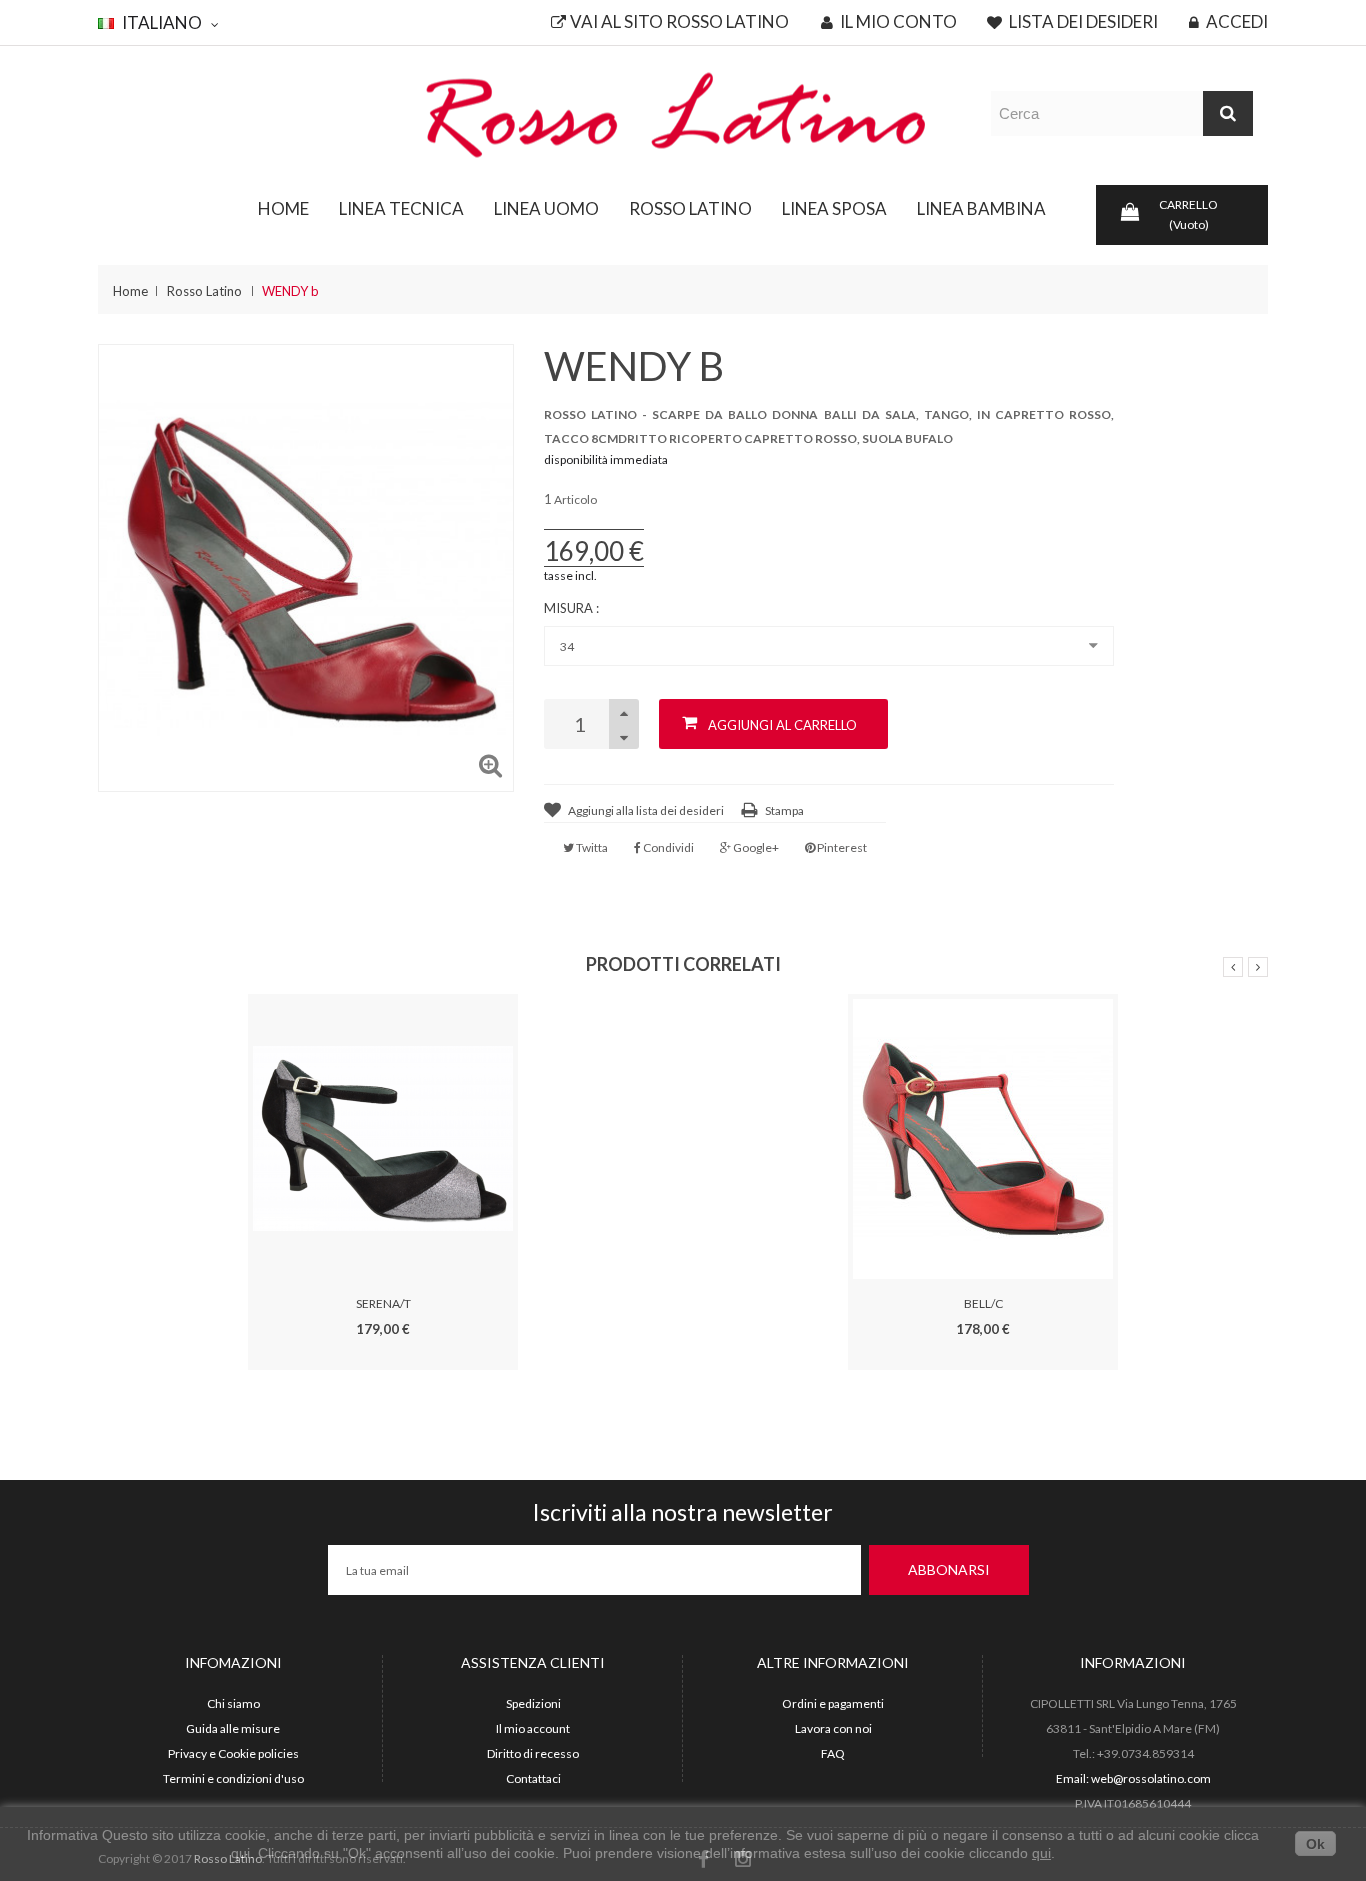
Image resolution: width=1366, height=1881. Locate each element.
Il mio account (533, 1728)
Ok (1315, 1844)
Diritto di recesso (533, 1753)
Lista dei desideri (1082, 22)
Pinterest (841, 847)
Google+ (755, 847)
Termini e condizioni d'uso (233, 1778)
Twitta (591, 847)
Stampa (784, 810)
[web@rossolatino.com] (683, 113)
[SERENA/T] (383, 1137)
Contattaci (533, 1778)
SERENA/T (383, 1303)
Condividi (667, 847)
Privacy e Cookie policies (233, 1753)
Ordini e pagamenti (833, 1703)
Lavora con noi (833, 1728)
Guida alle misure (233, 1728)
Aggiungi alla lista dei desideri (646, 810)
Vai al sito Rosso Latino (679, 22)
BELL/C (983, 1303)
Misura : (573, 608)
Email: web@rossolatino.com (1133, 1778)
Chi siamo (233, 1703)
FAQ (833, 1753)
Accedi (1235, 22)
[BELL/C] (983, 1137)
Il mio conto (897, 22)
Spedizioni (533, 1703)
